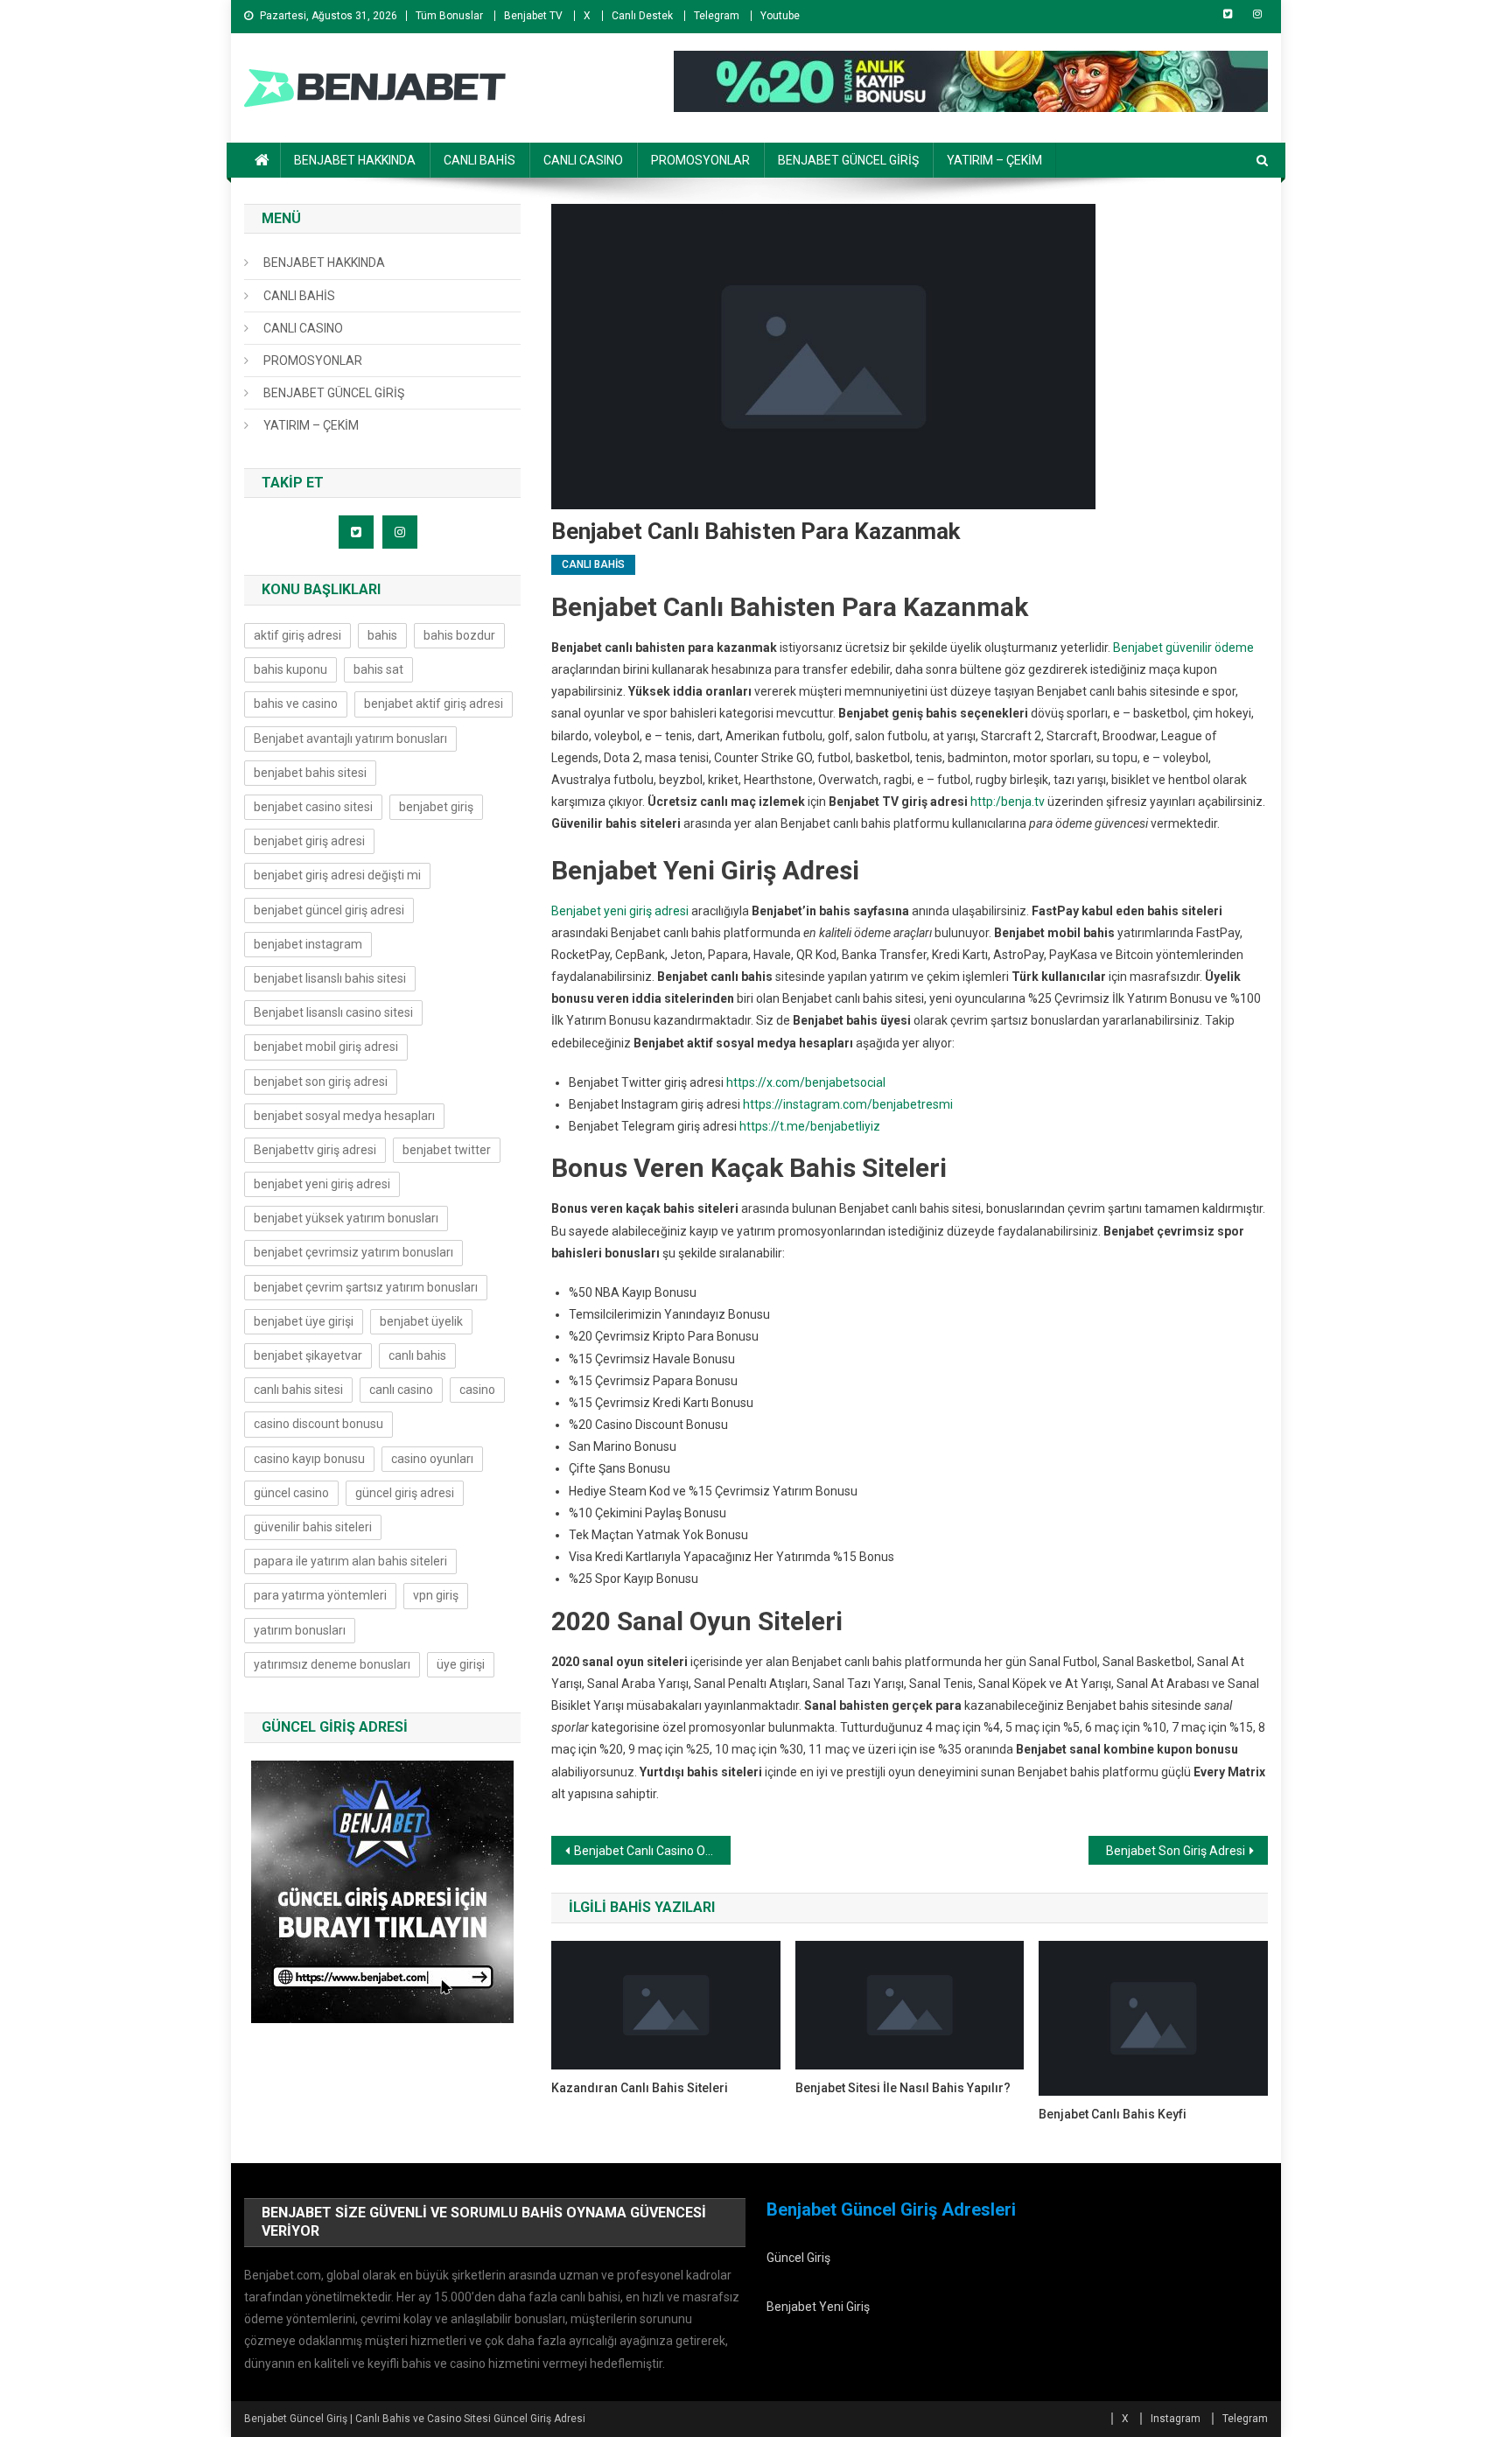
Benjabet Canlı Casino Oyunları (652, 1851)
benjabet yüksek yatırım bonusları (346, 1218)
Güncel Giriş (798, 2258)
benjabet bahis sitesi (310, 773)
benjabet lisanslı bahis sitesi (330, 978)
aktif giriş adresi (297, 635)
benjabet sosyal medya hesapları (344, 1116)
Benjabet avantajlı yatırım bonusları (350, 739)
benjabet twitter (447, 1150)
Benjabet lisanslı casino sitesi (333, 1012)
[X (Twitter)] (1228, 14)
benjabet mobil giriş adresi (326, 1047)
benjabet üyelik (421, 1321)
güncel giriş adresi (405, 1493)
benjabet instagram (308, 944)
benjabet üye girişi (304, 1321)
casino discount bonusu (318, 1424)
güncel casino (291, 1493)
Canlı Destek (642, 16)
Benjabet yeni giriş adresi (620, 911)
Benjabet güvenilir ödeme (1183, 648)
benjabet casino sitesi (313, 807)
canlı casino (401, 1390)
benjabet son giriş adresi (321, 1082)
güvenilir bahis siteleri (313, 1527)
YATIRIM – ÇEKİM (994, 160)
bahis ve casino (296, 704)
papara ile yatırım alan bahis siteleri (350, 1561)
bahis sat (378, 669)
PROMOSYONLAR (700, 160)
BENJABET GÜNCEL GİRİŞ (848, 160)
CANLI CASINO (583, 160)
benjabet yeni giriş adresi (322, 1184)
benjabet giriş (436, 807)
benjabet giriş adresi (309, 841)
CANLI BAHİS (479, 160)
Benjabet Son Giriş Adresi (1176, 1851)
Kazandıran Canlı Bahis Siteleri (640, 2088)
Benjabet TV (533, 16)
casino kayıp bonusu (309, 1459)
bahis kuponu (290, 669)
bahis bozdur (459, 635)
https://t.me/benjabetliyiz (810, 1126)
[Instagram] (1257, 14)
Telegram (717, 16)
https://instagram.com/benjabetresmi (848, 1104)
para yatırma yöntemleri (320, 1595)
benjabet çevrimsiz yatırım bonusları (353, 1252)
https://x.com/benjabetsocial (806, 1082)
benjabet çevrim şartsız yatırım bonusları (366, 1287)
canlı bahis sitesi (298, 1390)
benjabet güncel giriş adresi (329, 910)
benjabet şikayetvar (308, 1355)
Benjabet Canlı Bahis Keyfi (1113, 2114)
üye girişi (461, 1664)
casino (477, 1390)
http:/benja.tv (1008, 802)
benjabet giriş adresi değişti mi (337, 875)
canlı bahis (417, 1355)
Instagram (1176, 2419)
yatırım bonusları (300, 1630)
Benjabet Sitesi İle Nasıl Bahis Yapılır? (903, 2088)
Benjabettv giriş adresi (315, 1150)
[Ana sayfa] (262, 160)
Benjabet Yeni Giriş (818, 2307)
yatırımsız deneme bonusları (332, 1664)
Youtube (780, 16)
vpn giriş (436, 1595)
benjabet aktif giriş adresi (434, 704)
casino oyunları (432, 1459)
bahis (382, 635)
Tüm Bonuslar (449, 16)
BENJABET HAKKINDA (355, 160)
